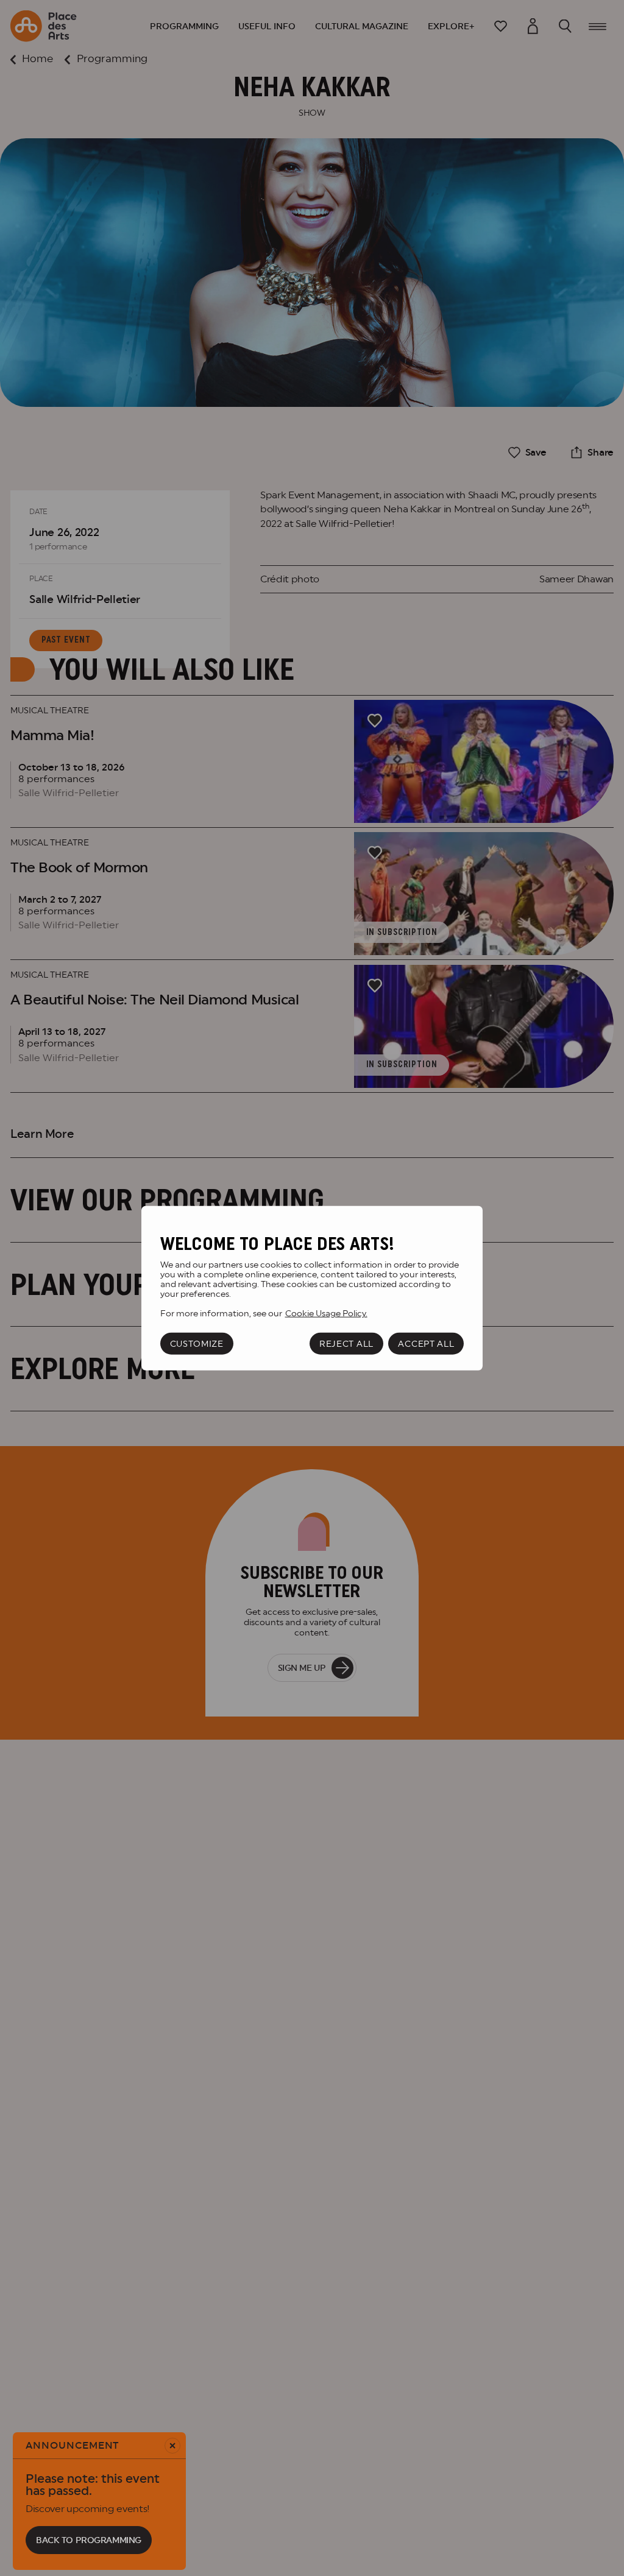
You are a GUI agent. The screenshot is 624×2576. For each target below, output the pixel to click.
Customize (197, 1344)
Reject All (346, 1344)
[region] (312, 1288)
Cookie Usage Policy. (326, 1313)
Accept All (426, 1344)
